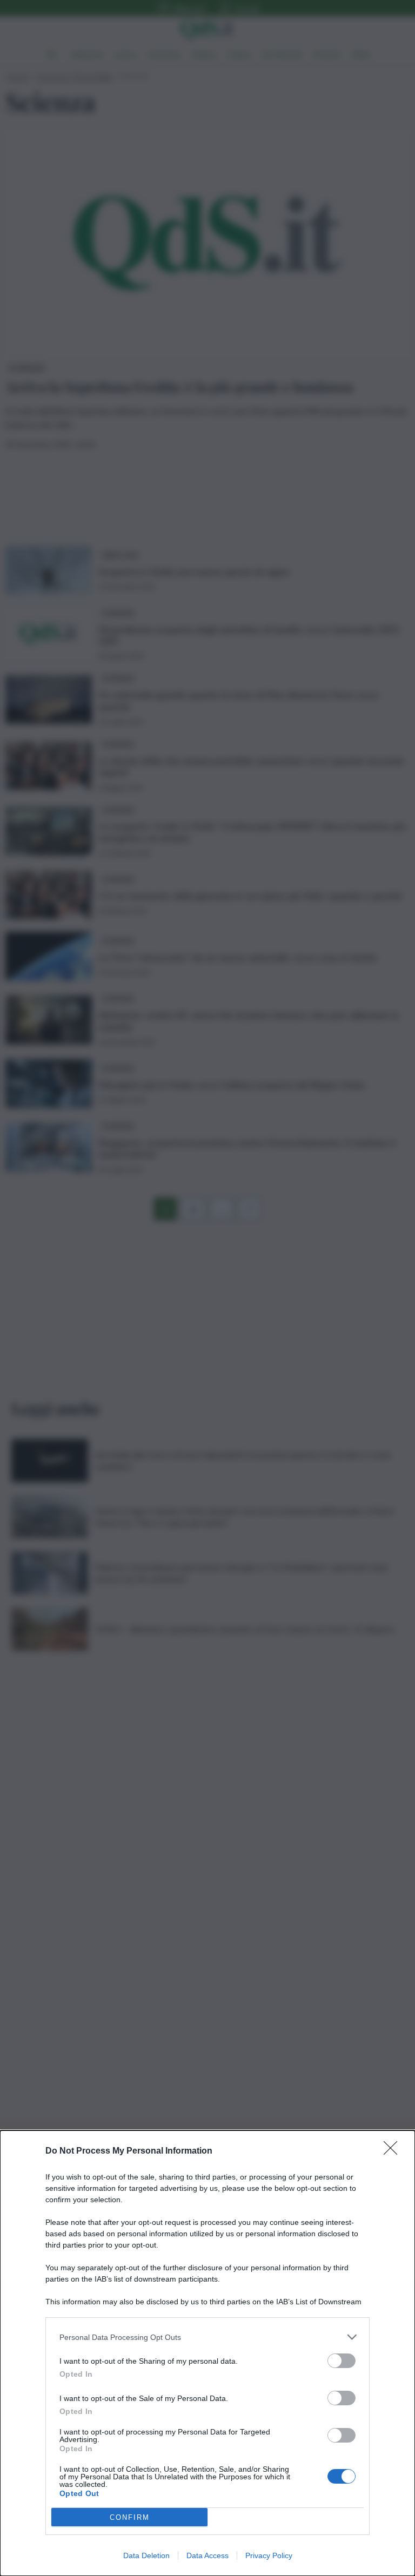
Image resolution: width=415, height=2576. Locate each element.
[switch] (342, 2361)
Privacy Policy (269, 2555)
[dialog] (207, 2353)
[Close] (394, 2151)
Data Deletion (146, 2555)
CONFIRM (130, 2517)
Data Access (207, 2555)
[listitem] (207, 2337)
